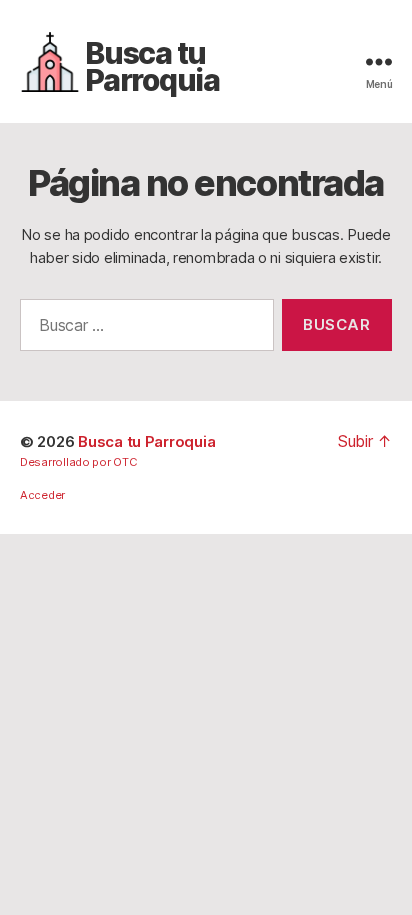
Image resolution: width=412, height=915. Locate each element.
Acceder (42, 495)
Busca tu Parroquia (152, 67)
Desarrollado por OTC (78, 462)
